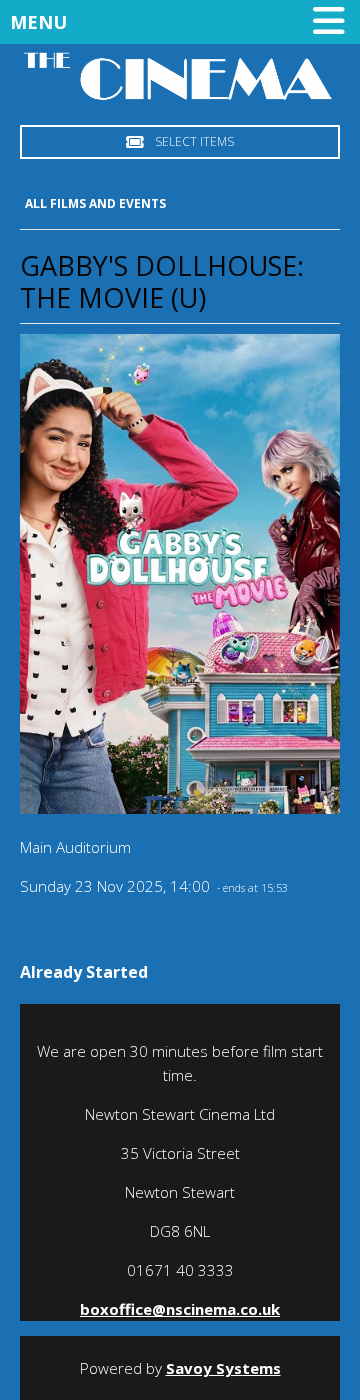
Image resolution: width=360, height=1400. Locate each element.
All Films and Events (95, 203)
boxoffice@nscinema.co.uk (180, 1309)
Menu (38, 22)
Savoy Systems (223, 1368)
